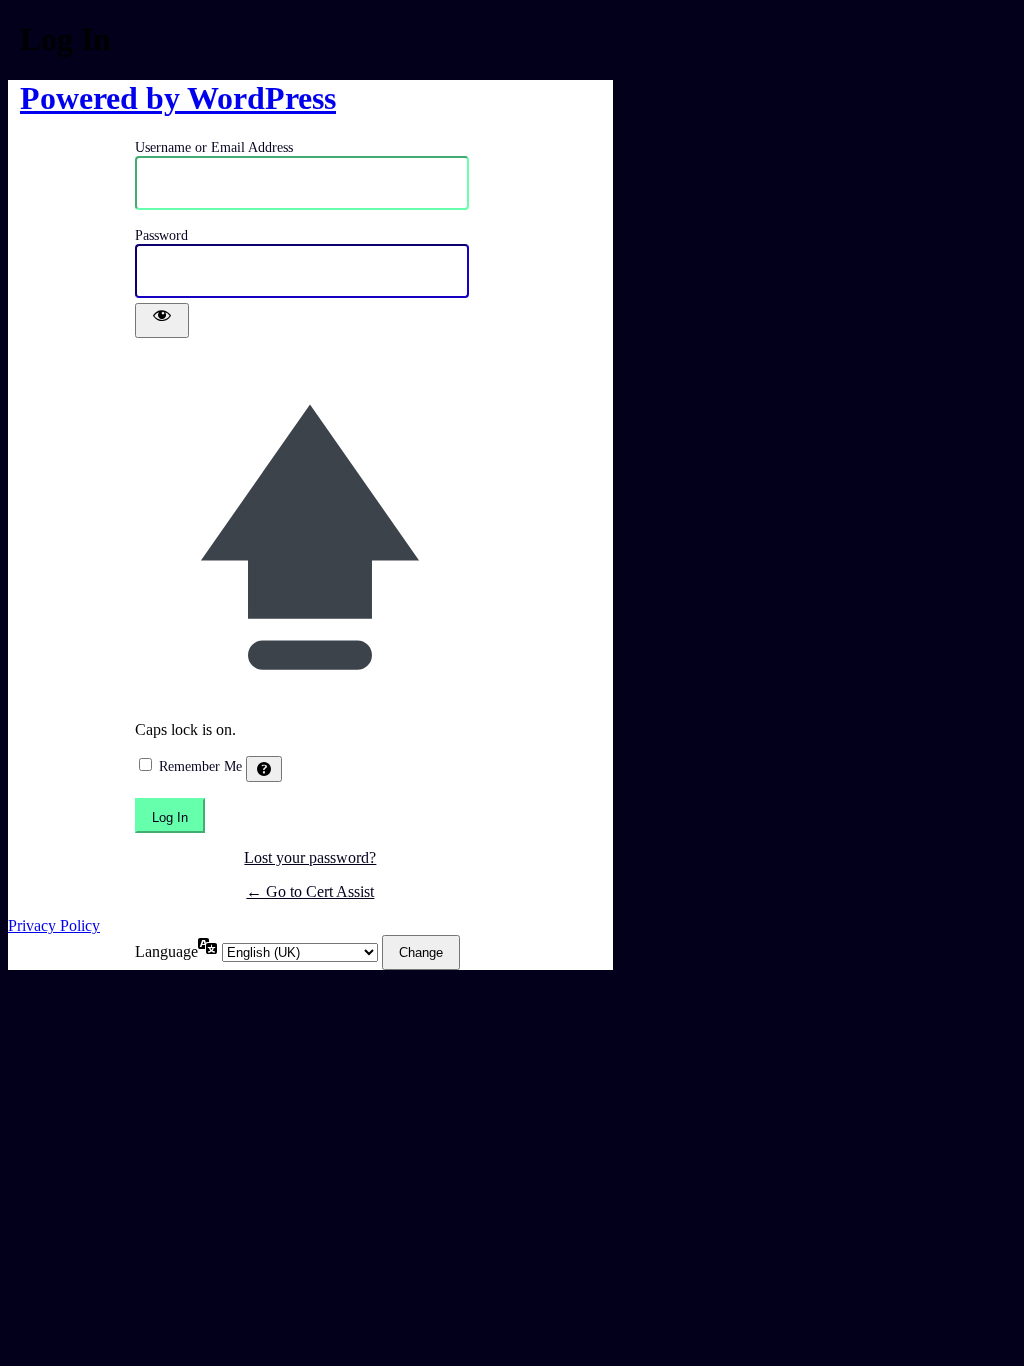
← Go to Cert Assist (310, 891)
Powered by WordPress (178, 98)
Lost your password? (310, 857)
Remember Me (200, 766)
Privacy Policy (54, 925)
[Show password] (162, 320)
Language (166, 951)
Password (161, 235)
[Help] (264, 769)
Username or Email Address (214, 147)
